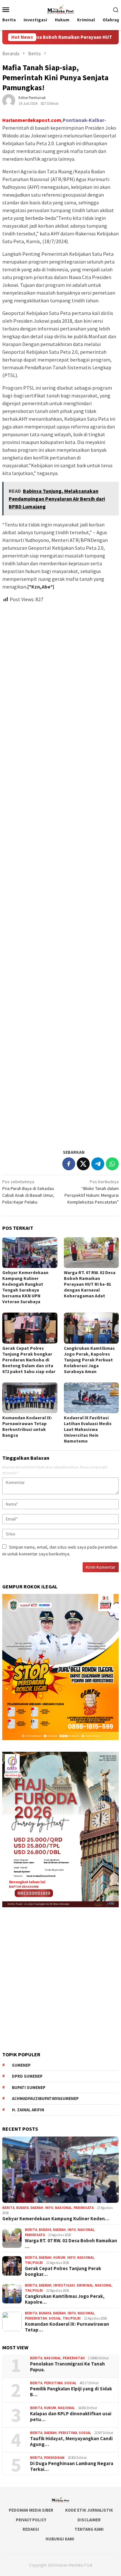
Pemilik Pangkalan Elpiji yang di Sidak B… (71, 2392)
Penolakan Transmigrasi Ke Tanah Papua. (67, 2367)
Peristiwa (53, 2383)
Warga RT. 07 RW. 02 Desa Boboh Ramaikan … (71, 2244)
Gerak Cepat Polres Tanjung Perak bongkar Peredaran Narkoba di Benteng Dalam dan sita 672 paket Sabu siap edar (29, 1360)
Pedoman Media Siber (31, 2510)
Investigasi (64, 2285)
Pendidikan (54, 2458)
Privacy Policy (31, 2520)
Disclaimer (89, 2520)
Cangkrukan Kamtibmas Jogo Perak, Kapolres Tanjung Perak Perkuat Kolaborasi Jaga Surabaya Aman (89, 1360)
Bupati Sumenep (29, 2088)
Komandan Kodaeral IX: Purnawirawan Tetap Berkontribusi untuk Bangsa (27, 1426)
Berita (8, 2208)
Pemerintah (36, 2318)
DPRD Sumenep (27, 2076)
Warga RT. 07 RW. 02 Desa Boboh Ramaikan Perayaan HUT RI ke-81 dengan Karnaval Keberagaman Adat (90, 1284)
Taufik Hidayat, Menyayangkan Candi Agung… (71, 2441)
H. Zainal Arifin (28, 2110)
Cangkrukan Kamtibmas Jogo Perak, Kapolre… (65, 2299)
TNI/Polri (34, 2263)
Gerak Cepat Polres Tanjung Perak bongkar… (63, 2271)
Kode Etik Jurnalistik (89, 2510)
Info (49, 2208)
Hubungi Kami (60, 2539)
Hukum (59, 2257)
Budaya (22, 2208)
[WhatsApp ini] (112, 1164)
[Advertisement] (60, 873)
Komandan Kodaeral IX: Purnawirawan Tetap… (67, 2327)
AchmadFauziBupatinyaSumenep (45, 2099)
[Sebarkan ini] (69, 1164)
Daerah (37, 2208)
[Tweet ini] (83, 1164)
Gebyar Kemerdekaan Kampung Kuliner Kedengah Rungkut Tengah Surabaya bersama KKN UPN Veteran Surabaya (25, 1287)
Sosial (55, 2318)
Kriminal (85, 2285)
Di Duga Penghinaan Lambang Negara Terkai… (72, 2466)
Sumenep (21, 2065)
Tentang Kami (89, 2529)
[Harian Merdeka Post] (60, 9)
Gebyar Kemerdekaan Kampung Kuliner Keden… (56, 2219)
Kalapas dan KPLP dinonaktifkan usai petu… (71, 2417)
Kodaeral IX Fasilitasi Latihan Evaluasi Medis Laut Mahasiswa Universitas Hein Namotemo (88, 1429)
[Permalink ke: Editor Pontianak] (9, 100)
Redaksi (31, 2529)
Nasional (63, 2208)
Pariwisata (84, 2208)
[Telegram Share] (98, 1164)
